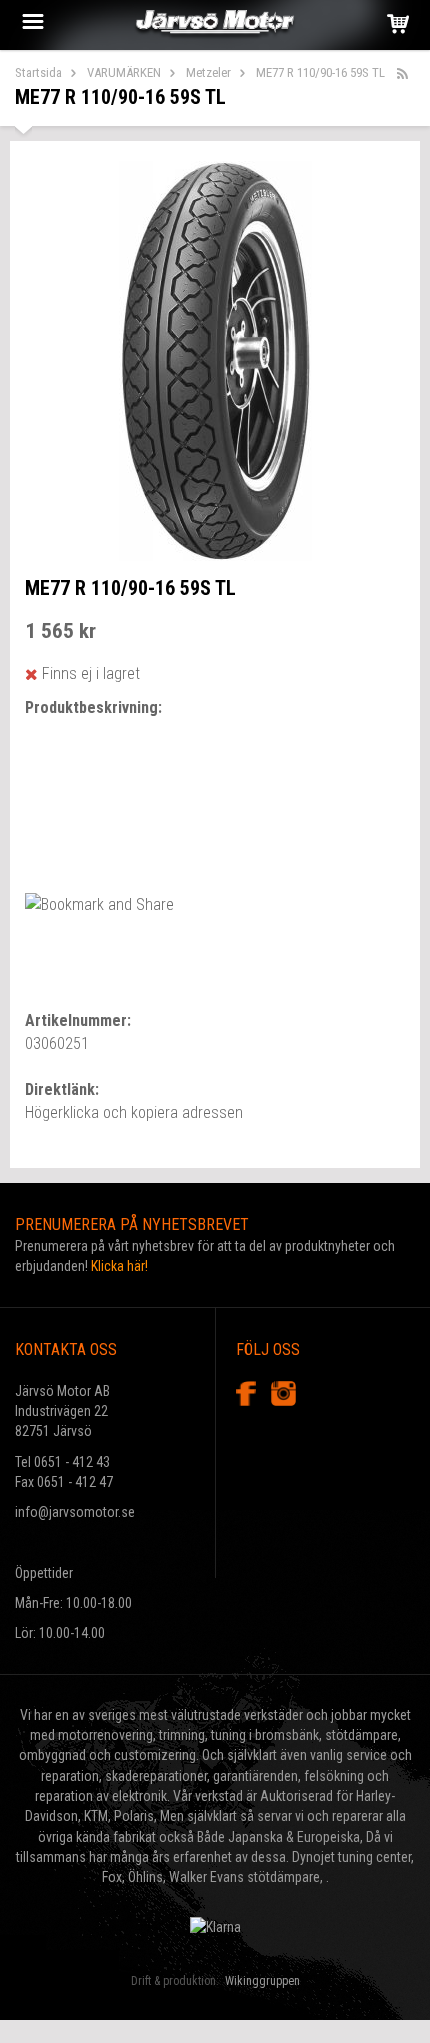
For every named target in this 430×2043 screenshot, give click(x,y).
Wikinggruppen (262, 1981)
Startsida (38, 72)
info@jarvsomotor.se (75, 1512)
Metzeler (208, 72)
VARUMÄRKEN (124, 72)
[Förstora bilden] (215, 359)
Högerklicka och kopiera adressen (134, 1112)
